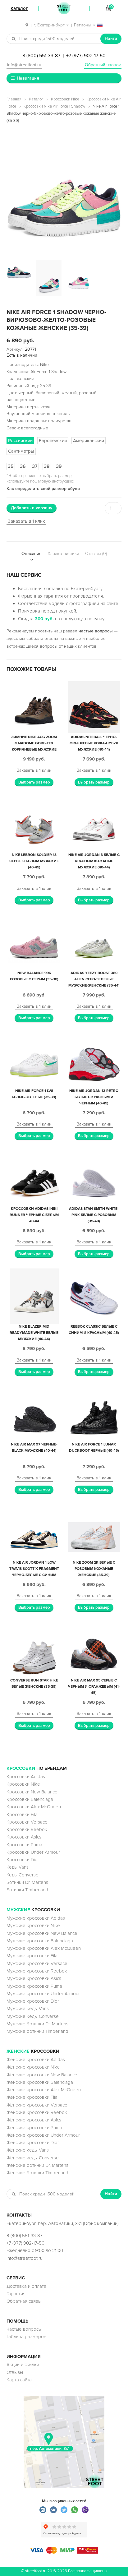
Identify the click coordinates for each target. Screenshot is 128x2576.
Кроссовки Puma (24, 1845)
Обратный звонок (103, 65)
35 (11, 466)
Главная (14, 99)
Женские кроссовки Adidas (36, 2060)
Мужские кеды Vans (28, 2009)
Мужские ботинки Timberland (37, 2031)
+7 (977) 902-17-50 (86, 56)
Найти (111, 38)
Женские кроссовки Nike (33, 2067)
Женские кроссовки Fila (32, 2097)
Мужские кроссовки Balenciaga (40, 1941)
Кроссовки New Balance (32, 1792)
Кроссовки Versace (27, 1822)
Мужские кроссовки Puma (34, 1986)
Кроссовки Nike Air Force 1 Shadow (54, 106)
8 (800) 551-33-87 (41, 56)
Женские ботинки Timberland (37, 2173)
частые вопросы (96, 631)
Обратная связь (24, 2301)
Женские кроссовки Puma (34, 2128)
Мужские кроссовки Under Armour (43, 1994)
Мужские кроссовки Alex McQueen (44, 1948)
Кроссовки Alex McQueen (34, 1807)
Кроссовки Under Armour (33, 1852)
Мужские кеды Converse (33, 2016)
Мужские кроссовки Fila (32, 1956)
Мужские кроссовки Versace (37, 1963)
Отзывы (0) (96, 554)
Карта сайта (19, 2380)
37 (35, 466)
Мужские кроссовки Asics (34, 1978)
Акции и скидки (23, 2365)
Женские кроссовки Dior (33, 2143)
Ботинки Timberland (27, 1890)
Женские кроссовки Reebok (37, 2112)
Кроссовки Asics (24, 1837)
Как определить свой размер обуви (43, 489)
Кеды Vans (18, 1867)
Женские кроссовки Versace (37, 2105)
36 (23, 466)
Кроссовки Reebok (27, 1829)
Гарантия (16, 2294)
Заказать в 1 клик (26, 521)
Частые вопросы (24, 2329)
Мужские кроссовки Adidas (36, 1918)
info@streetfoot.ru (24, 65)
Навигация (28, 78)
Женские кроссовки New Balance (42, 2075)
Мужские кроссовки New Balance (42, 1933)
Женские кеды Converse (33, 2158)
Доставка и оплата (26, 2286)
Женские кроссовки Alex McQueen (44, 2090)
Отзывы (15, 2372)
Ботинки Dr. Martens (27, 1882)
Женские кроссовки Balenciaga (40, 2082)
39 (59, 466)
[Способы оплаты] (64, 2552)
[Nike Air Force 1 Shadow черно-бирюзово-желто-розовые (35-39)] (64, 194)
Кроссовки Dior (23, 1860)
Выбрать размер (34, 782)
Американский (89, 441)
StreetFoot (64, 8)
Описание (32, 554)
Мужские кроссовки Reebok (37, 1971)
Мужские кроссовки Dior (33, 2001)
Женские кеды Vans (28, 2150)
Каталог (36, 99)
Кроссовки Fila (22, 1815)
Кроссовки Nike (65, 99)
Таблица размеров (26, 2337)
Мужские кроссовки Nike (33, 1926)
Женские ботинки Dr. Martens (37, 2165)
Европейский (53, 441)
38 (47, 466)
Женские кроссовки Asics (34, 2120)
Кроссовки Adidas (26, 1777)
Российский (20, 441)
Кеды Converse (23, 1875)
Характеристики (63, 554)
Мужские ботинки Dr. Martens (37, 2024)
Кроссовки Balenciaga (30, 1799)
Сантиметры (21, 451)
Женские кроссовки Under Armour (43, 2135)
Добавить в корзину (32, 508)
